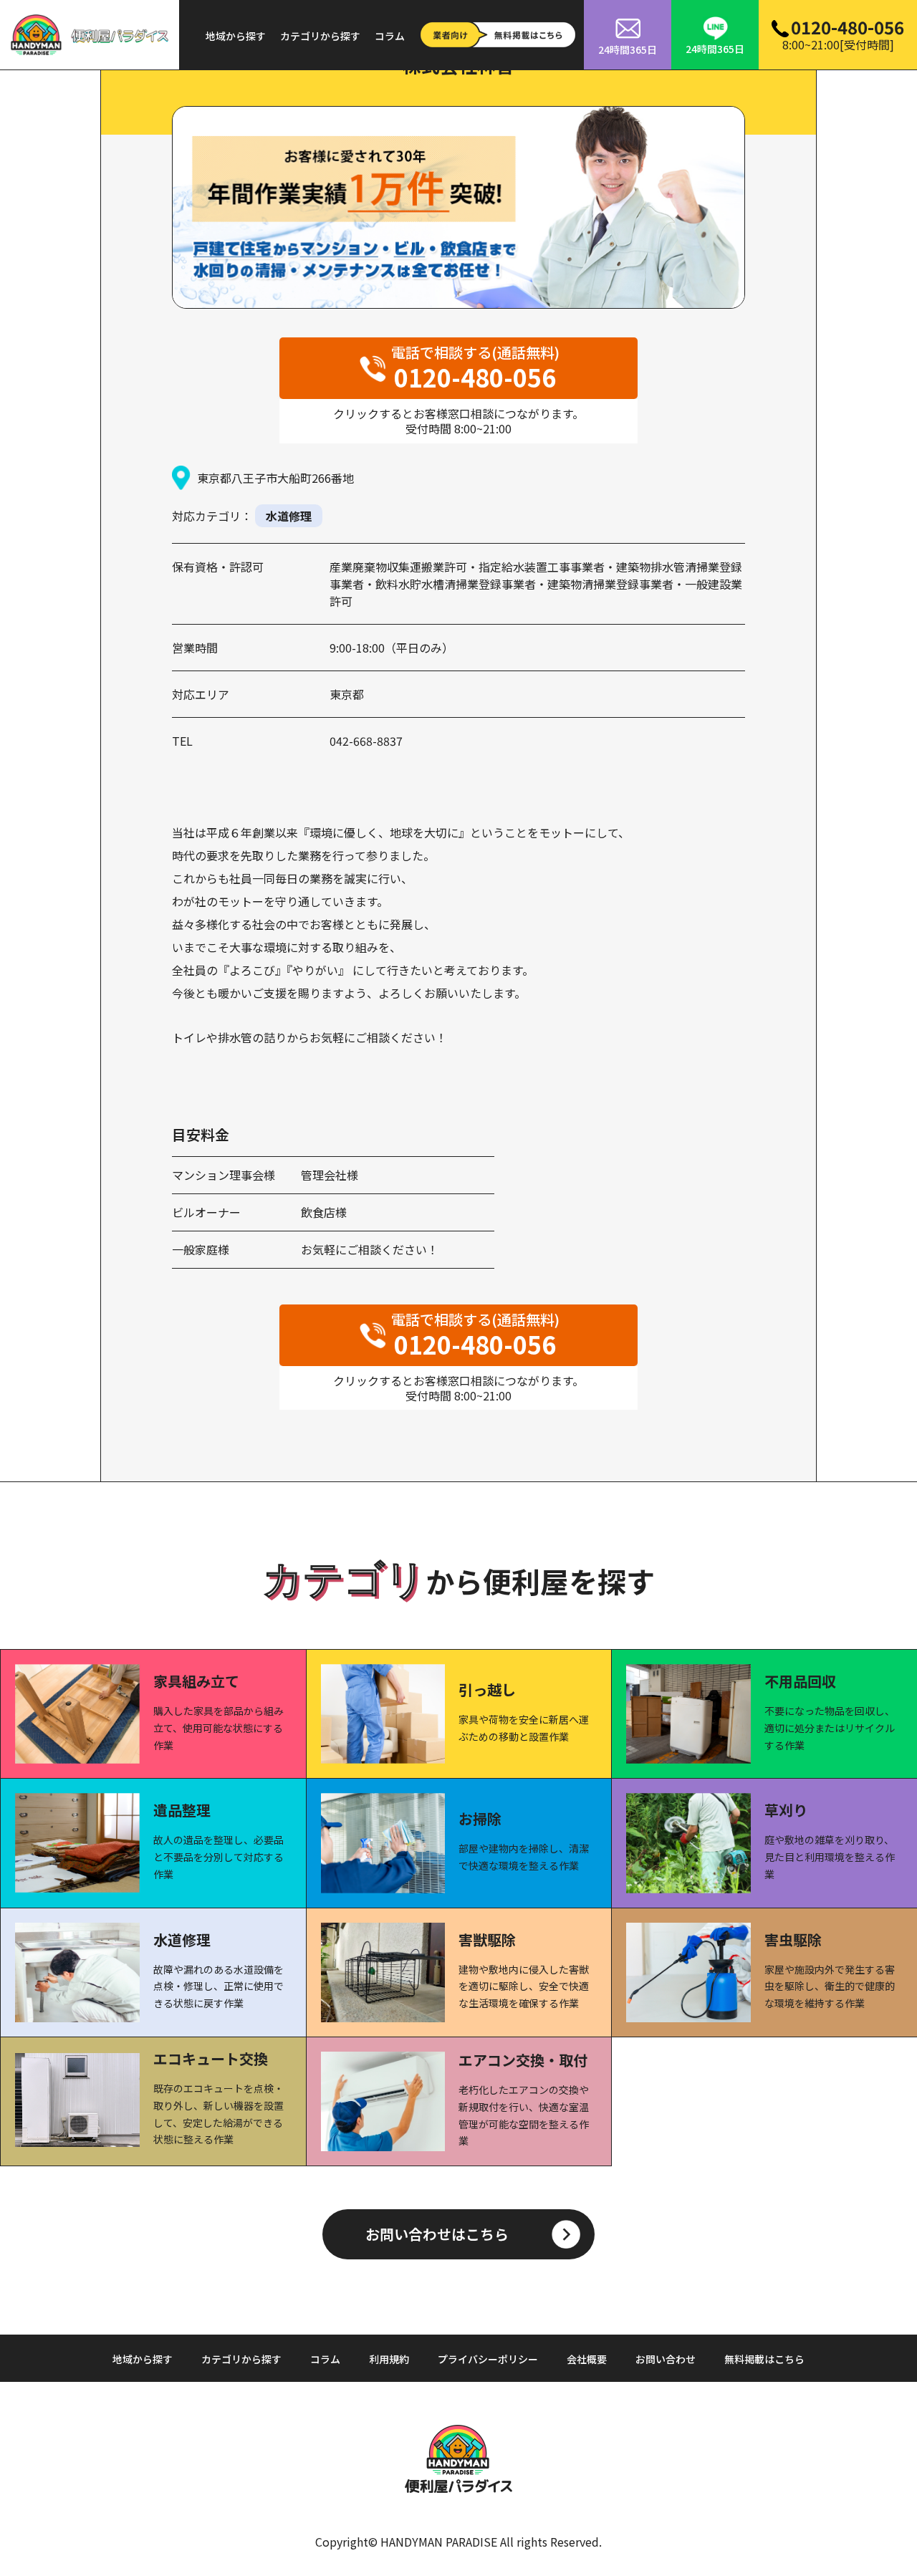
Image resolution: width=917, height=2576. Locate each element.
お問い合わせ (666, 2359)
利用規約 (389, 2359)
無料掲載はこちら (764, 2359)
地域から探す (236, 36)
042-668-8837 (366, 741)
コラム (390, 36)
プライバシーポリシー (488, 2359)
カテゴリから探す (320, 36)
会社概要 (587, 2359)
